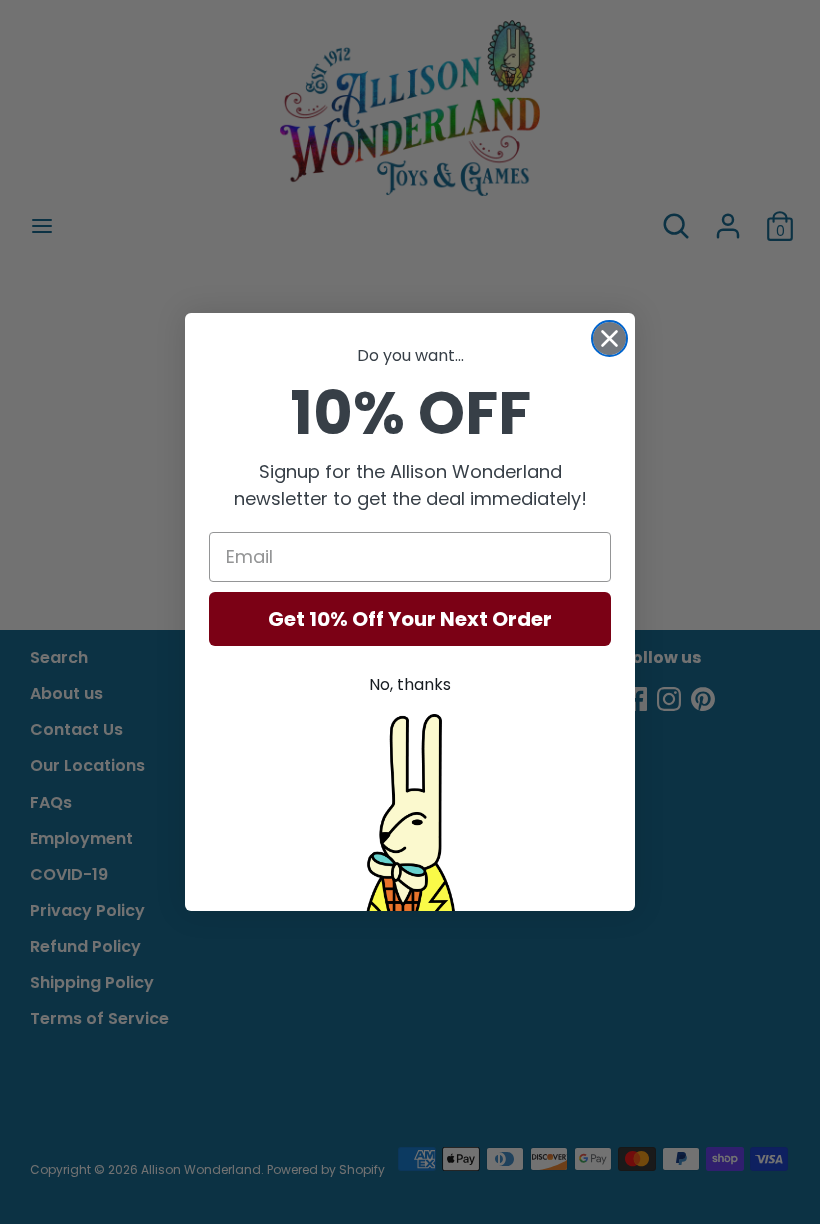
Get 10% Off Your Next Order (410, 619)
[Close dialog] (609, 338)
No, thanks (410, 684)
